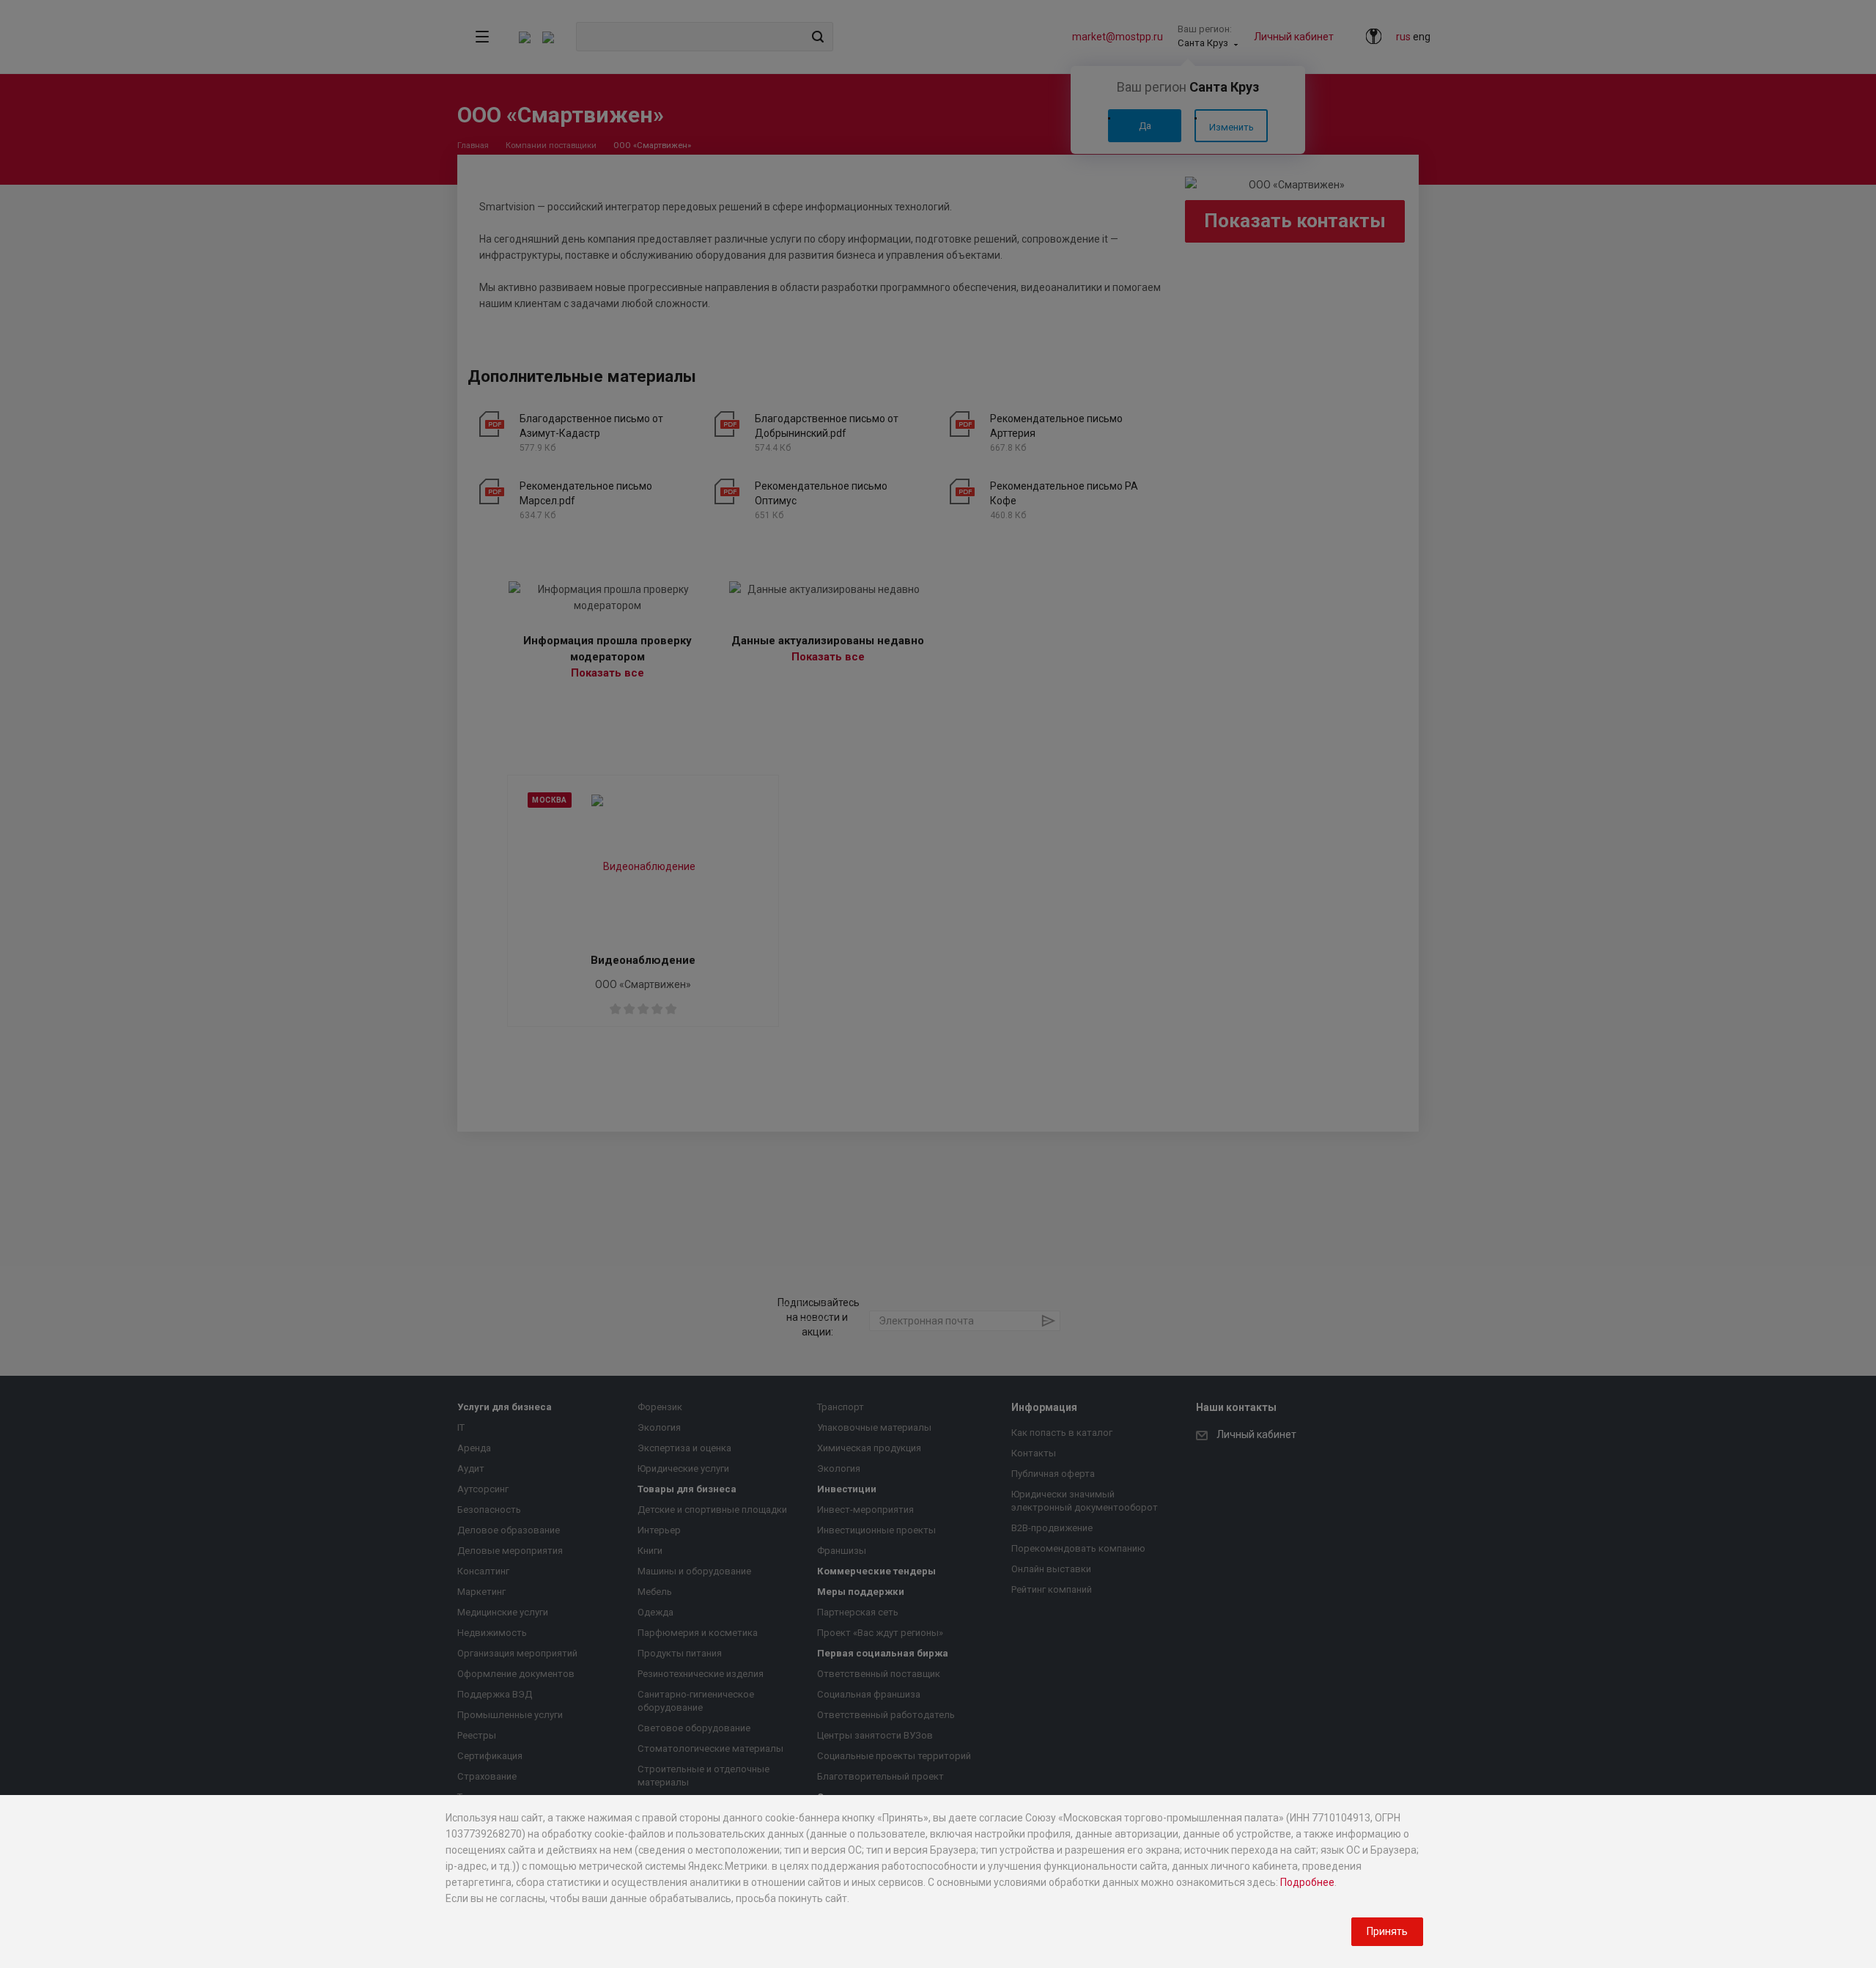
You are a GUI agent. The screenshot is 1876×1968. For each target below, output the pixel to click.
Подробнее (1307, 1882)
